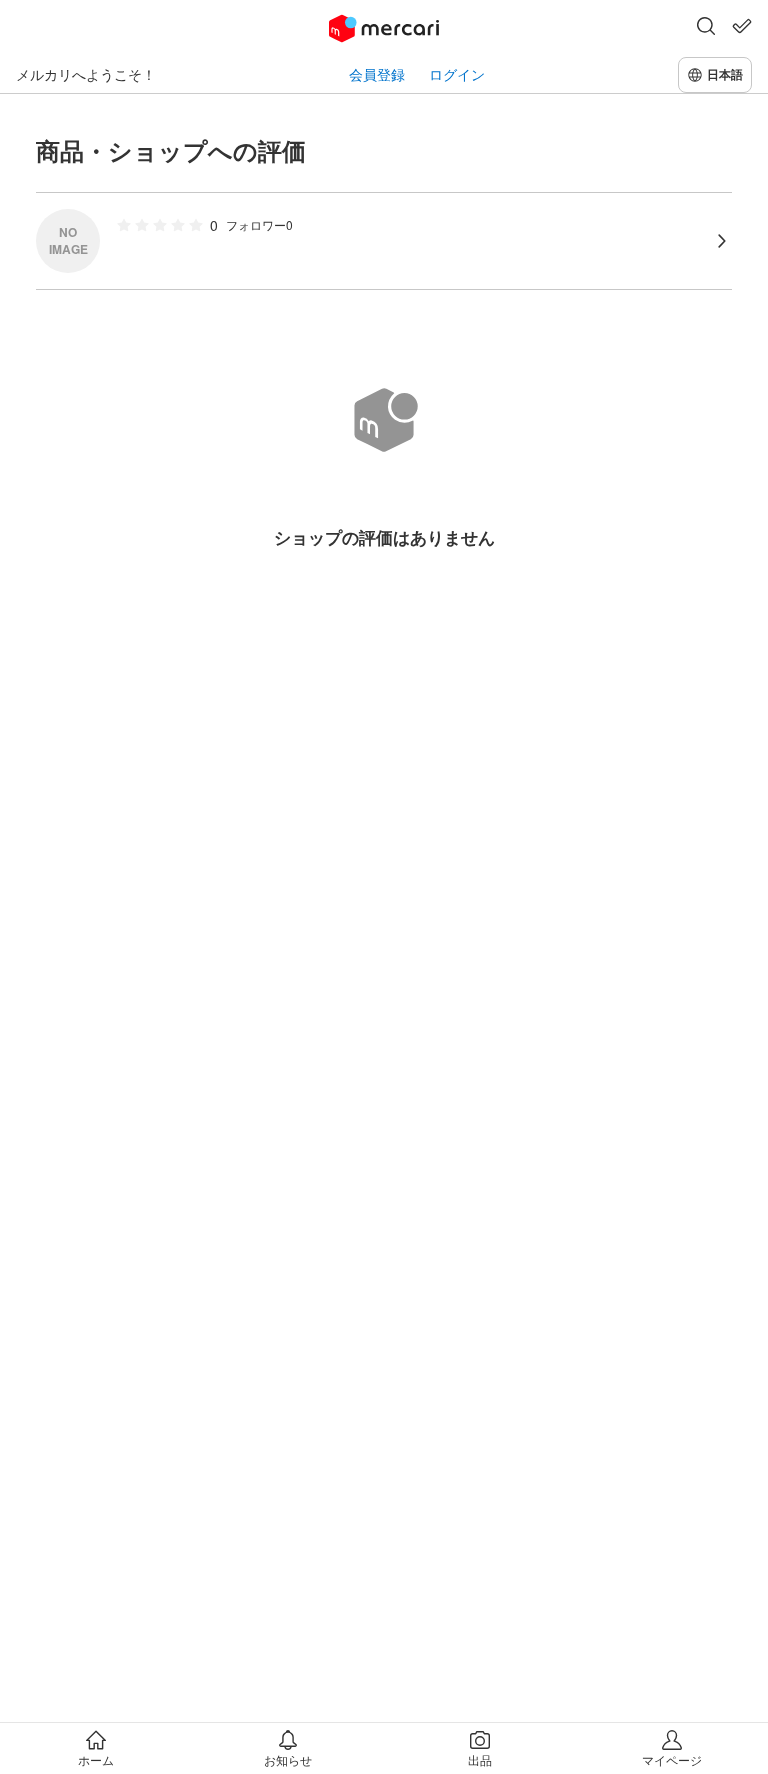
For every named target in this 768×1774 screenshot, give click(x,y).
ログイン (457, 74)
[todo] (742, 26)
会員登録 (377, 74)
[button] (706, 28)
